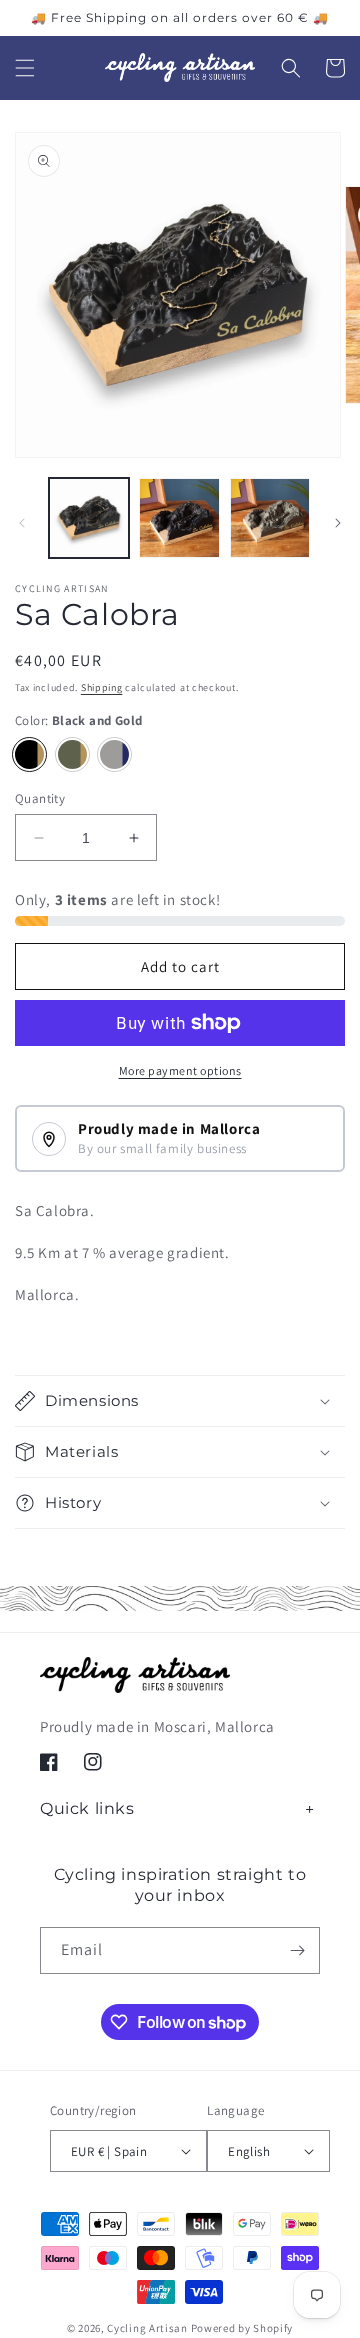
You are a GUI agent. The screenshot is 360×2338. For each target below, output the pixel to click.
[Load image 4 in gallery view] (179, 518)
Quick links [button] (87, 1808)
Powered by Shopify (242, 2328)
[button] (25, 68)
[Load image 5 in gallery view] (270, 518)
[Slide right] (338, 523)
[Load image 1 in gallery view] (89, 518)
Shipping (102, 687)
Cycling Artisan (147, 2328)
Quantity (40, 798)
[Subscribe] (297, 1950)
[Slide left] (22, 523)
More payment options (180, 1070)
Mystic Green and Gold (72, 754)
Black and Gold (29, 754)
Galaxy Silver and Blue (114, 754)
